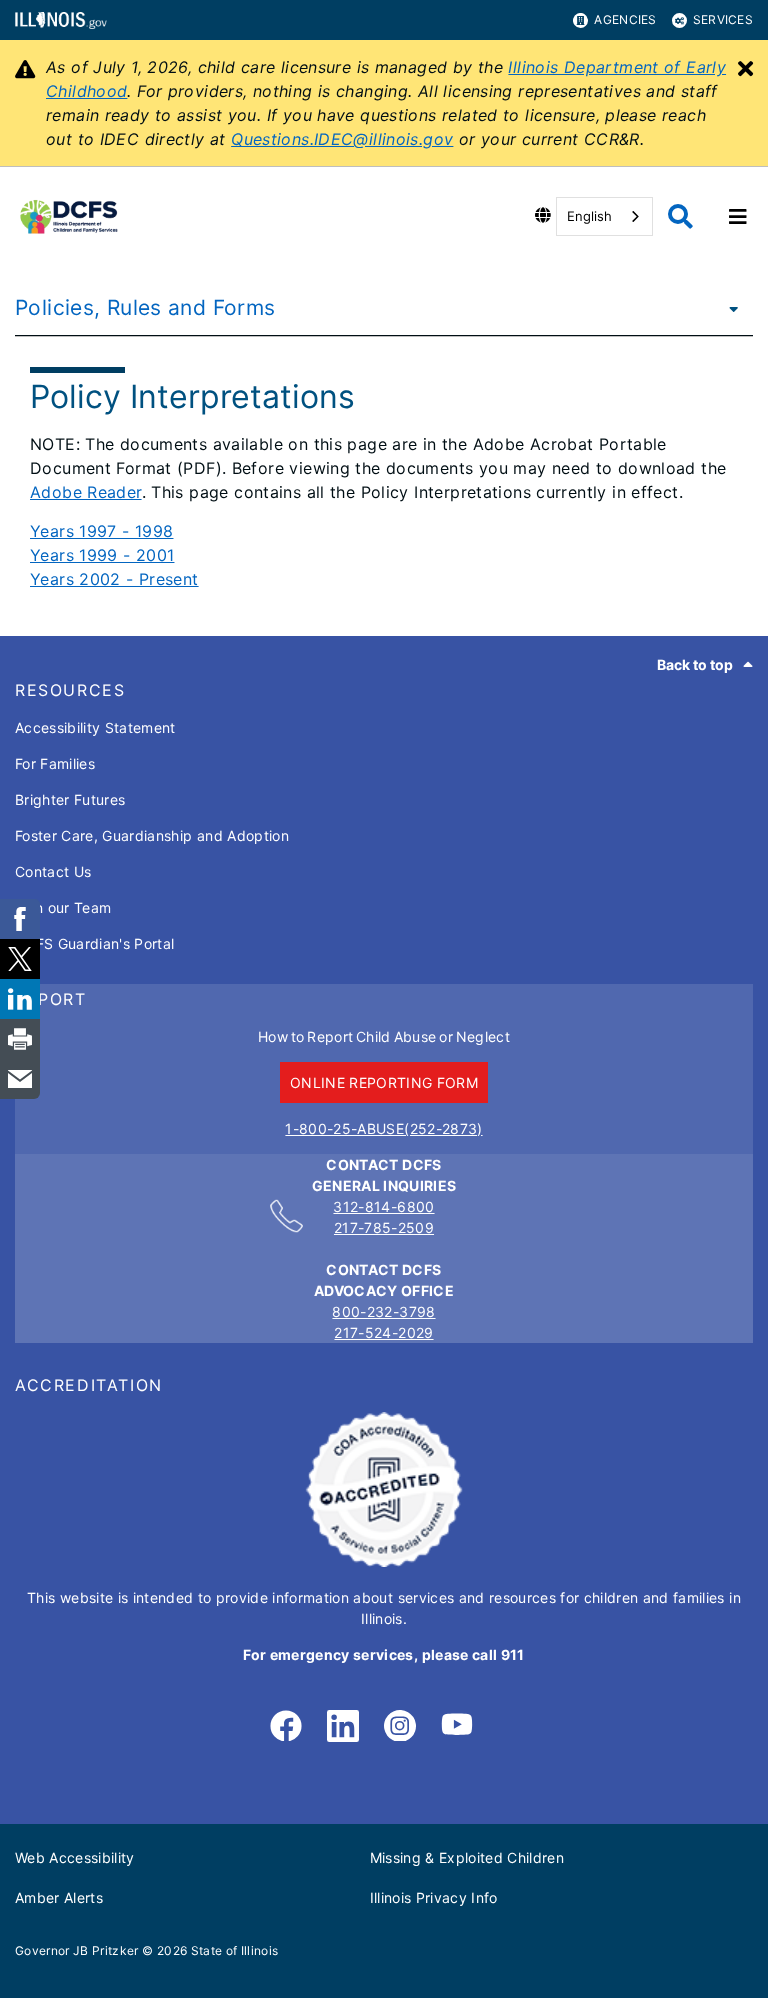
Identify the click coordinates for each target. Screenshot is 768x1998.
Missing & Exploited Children (467, 1857)
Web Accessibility (75, 1857)
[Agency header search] (680, 216)
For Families (55, 763)
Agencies (625, 19)
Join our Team (63, 907)
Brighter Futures (70, 799)
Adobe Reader (86, 492)
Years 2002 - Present (114, 579)
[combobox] (604, 216)
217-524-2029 (383, 1332)
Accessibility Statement (95, 727)
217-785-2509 (384, 1227)
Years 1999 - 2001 (102, 555)
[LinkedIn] (343, 1727)
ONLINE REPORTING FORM (384, 1082)
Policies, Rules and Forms (145, 307)
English (589, 216)
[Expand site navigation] (738, 217)
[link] (286, 1727)
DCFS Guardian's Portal (94, 943)
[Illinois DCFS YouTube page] (457, 1727)
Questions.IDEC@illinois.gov (342, 139)
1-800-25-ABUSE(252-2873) (383, 1128)
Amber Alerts (59, 1897)
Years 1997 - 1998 (101, 531)
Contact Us (53, 871)
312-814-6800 (383, 1206)
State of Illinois (235, 1950)
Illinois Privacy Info (434, 1897)
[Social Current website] (384, 1561)
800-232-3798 (383, 1311)
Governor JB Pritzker (77, 1950)
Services (723, 19)
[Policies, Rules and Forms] (728, 308)
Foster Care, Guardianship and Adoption (152, 835)
